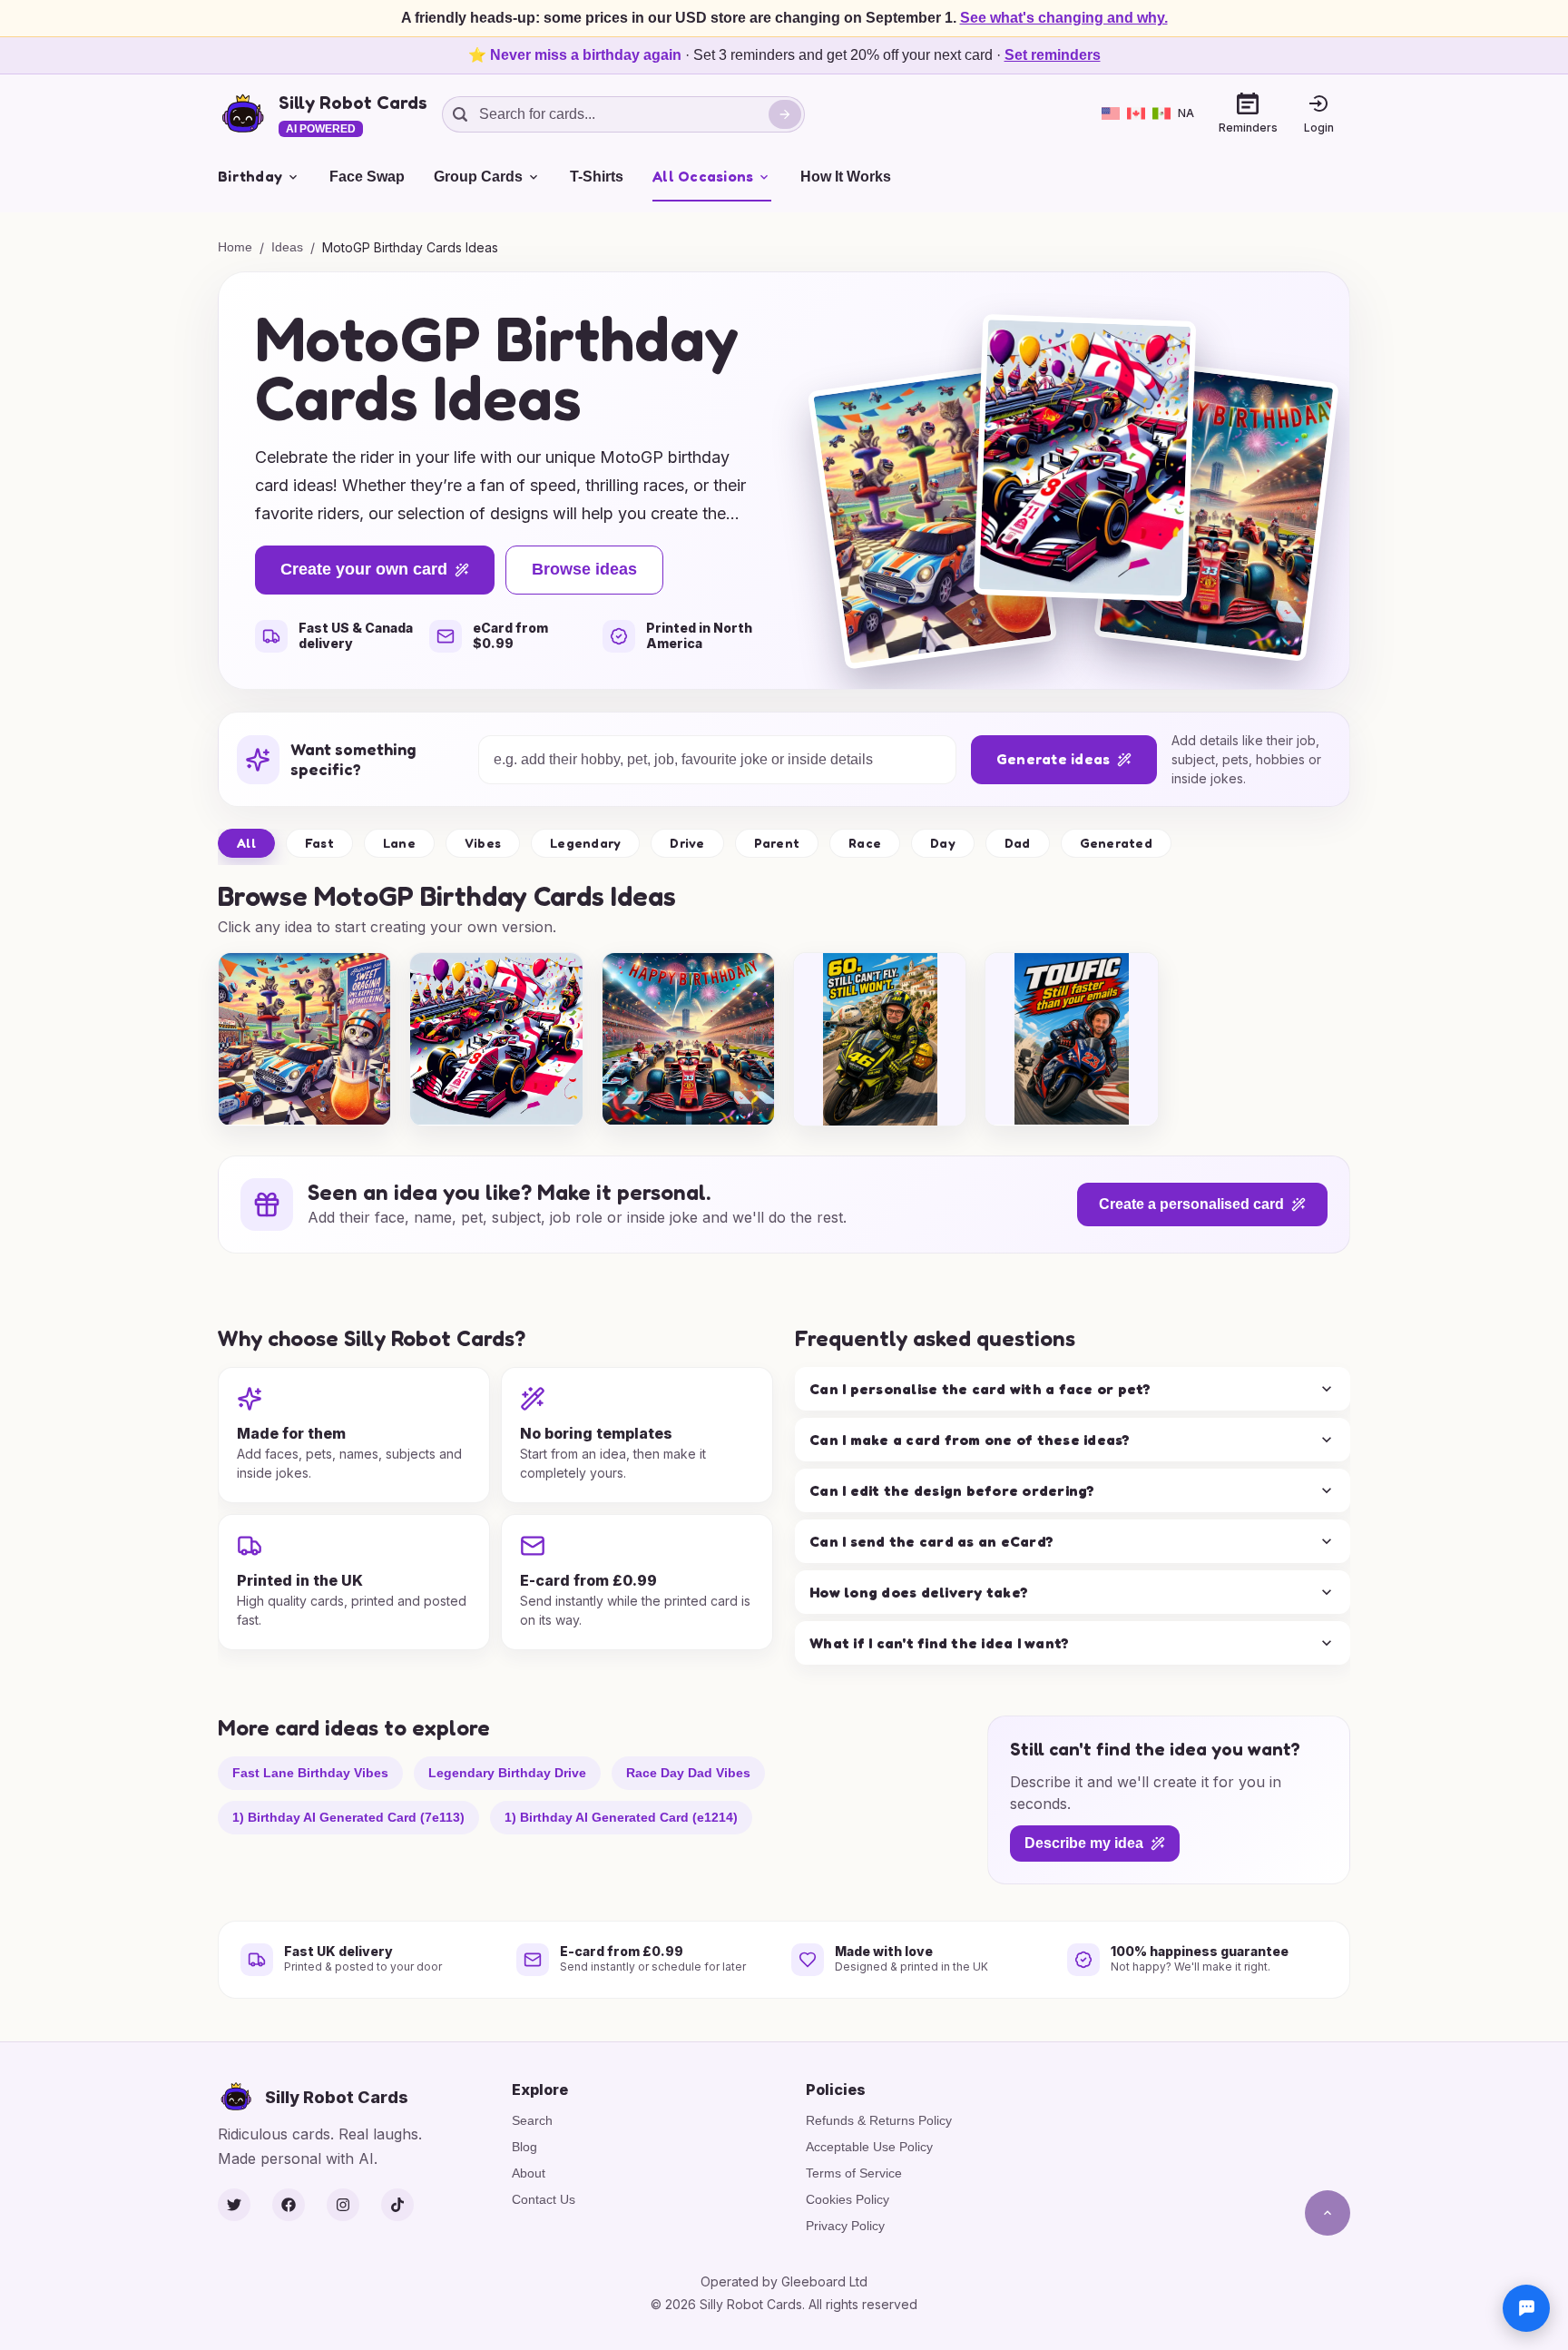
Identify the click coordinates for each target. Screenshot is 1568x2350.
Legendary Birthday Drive (507, 1772)
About (529, 2173)
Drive (687, 843)
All (246, 843)
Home (235, 247)
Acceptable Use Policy (869, 2147)
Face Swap (367, 177)
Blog (524, 2147)
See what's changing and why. (1064, 18)
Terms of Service (854, 2173)
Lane (399, 843)
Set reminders (1053, 55)
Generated (1116, 843)
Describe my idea (1084, 1843)
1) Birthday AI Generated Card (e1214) (621, 1816)
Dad (1018, 843)
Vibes (483, 843)
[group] (304, 1039)
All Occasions (703, 176)
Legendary (585, 843)
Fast (319, 843)
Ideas (287, 247)
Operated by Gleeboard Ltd (784, 2281)
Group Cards (478, 177)
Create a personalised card (1191, 1204)
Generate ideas (1053, 759)
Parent (777, 843)
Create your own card (364, 569)
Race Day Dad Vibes (688, 1772)
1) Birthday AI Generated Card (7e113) (348, 1816)
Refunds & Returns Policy (879, 2120)
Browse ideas (584, 569)
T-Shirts (597, 177)
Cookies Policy (848, 2199)
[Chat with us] (1526, 2308)
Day (943, 843)
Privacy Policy (845, 2226)
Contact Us (544, 2199)
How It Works (846, 177)
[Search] (785, 114)
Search (532, 2120)
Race (865, 843)
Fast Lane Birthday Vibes (310, 1772)
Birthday (250, 176)
